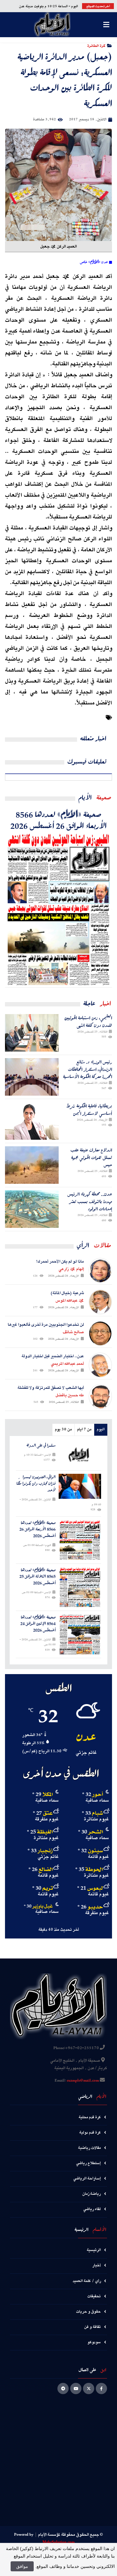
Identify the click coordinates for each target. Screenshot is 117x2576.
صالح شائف (73, 1332)
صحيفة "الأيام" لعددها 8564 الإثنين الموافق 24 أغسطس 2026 (38, 1624)
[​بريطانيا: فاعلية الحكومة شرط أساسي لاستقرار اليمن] (32, 1121)
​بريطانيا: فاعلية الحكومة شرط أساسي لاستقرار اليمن (89, 1110)
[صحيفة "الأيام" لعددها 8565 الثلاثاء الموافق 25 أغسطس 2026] (80, 1587)
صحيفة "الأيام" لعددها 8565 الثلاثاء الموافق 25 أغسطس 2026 (37, 1577)
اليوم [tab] (101, 1430)
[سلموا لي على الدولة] (80, 1455)
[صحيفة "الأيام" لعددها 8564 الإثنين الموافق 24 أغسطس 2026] (80, 1634)
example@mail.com (83, 2081)
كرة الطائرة (96, 45)
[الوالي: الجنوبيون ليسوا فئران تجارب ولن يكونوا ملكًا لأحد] (80, 1486)
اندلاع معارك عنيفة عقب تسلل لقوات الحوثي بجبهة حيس (91, 1157)
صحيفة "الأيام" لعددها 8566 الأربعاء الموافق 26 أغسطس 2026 (58, 820)
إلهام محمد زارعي (71, 1269)
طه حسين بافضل (70, 1395)
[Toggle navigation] (106, 25)
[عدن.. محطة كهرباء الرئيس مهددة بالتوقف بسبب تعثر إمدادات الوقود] (32, 1209)
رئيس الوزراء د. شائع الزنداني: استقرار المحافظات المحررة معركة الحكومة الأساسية (88, 1069)
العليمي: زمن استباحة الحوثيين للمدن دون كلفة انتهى (88, 1021)
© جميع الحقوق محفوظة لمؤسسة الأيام (71, 2535)
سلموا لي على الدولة (41, 1446)
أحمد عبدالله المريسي (67, 1364)
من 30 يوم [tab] (63, 1430)
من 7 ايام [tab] (84, 1430)
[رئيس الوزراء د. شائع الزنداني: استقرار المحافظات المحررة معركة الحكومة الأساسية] (32, 1077)
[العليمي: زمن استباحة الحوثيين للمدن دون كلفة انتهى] (32, 1033)
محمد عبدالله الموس (70, 1301)
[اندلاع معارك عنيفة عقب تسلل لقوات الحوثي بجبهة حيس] (32, 1165)
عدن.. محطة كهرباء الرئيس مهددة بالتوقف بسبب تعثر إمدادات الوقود (90, 1201)
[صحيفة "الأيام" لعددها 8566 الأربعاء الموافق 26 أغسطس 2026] (58, 909)
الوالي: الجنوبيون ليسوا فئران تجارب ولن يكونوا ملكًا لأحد (36, 1483)
